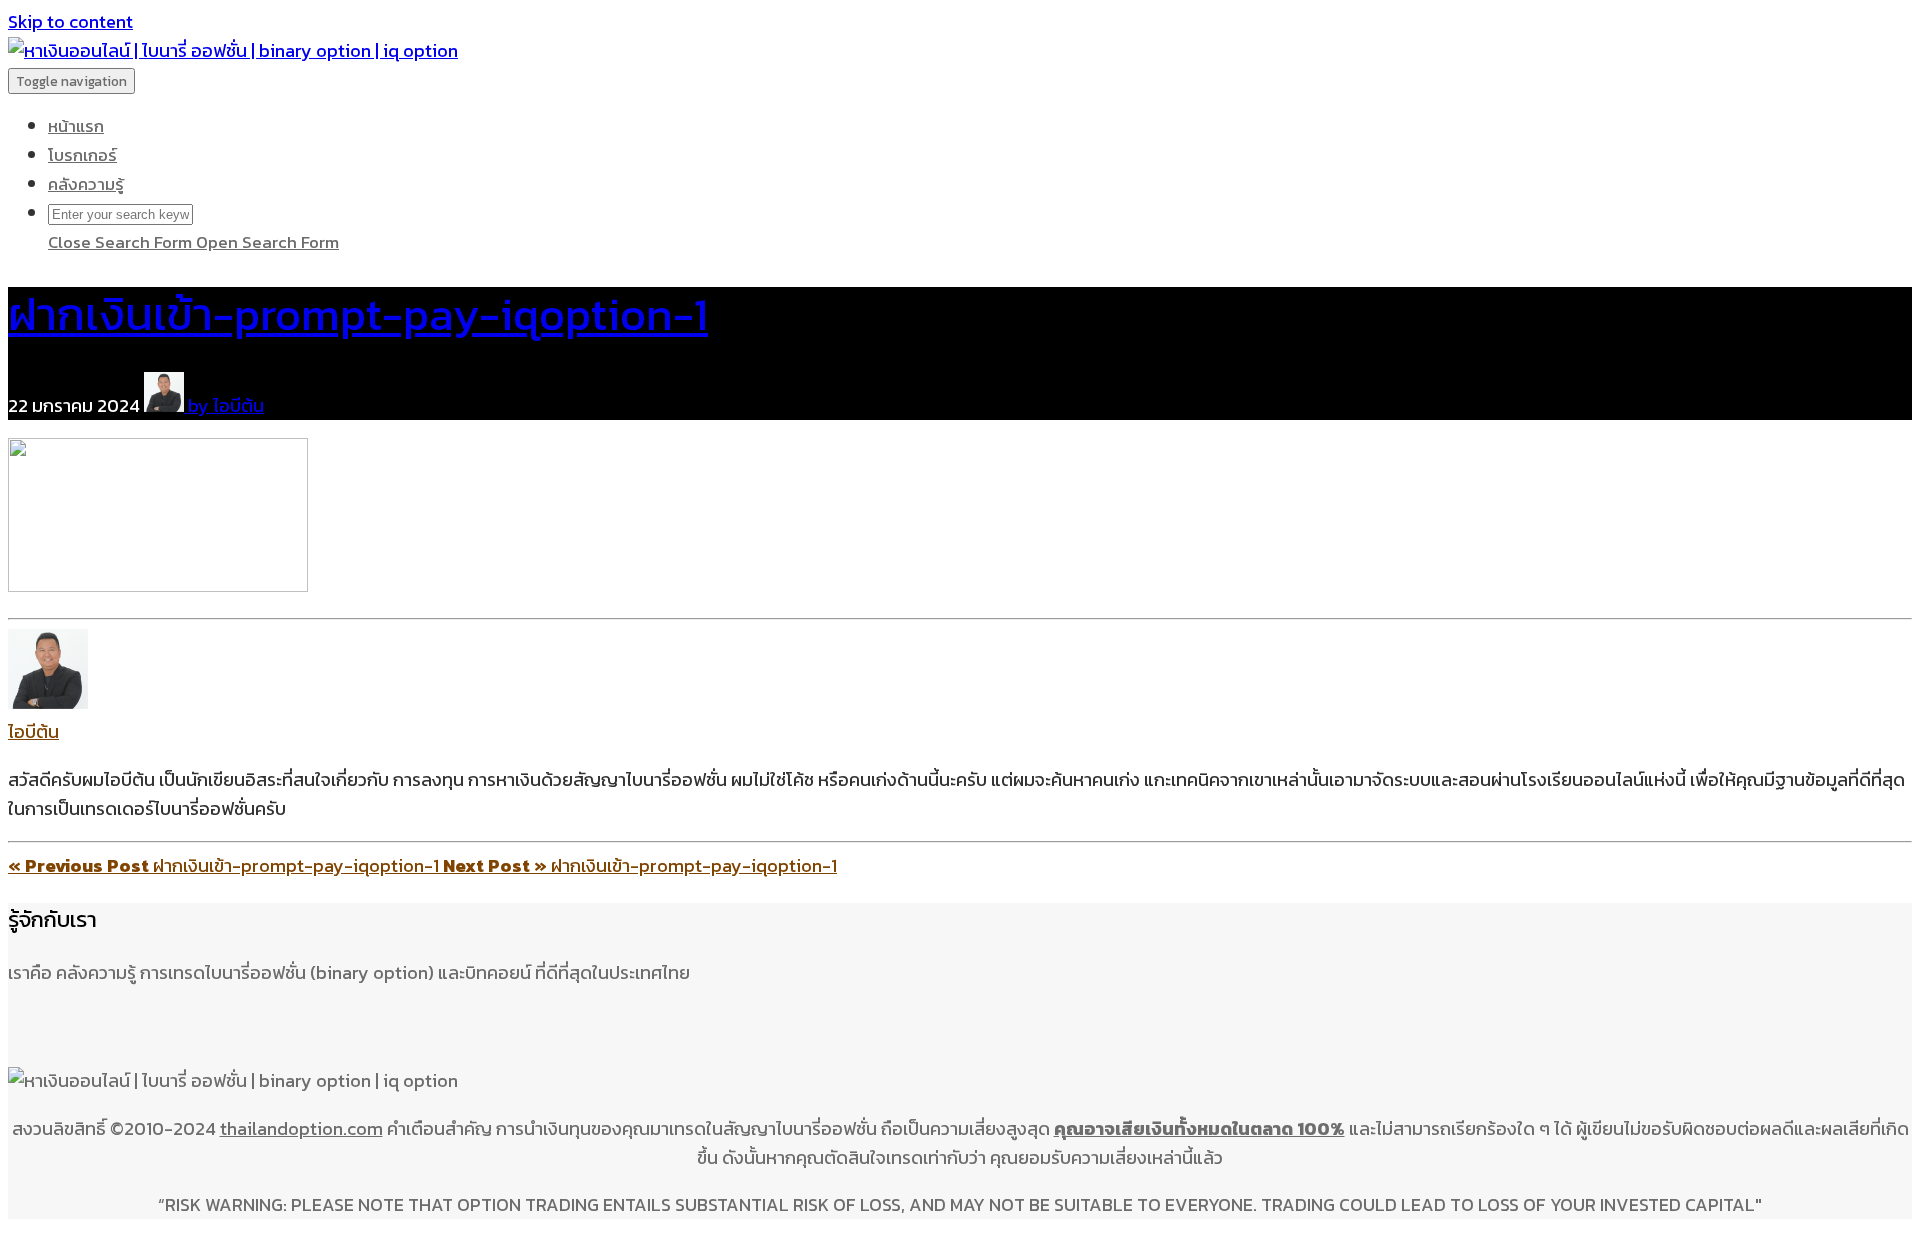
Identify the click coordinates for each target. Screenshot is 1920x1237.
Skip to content (70, 21)
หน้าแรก (76, 126)
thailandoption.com (301, 1128)
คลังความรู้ (86, 184)
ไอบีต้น (33, 731)
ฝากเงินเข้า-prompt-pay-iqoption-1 (358, 314)
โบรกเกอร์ (82, 155)
